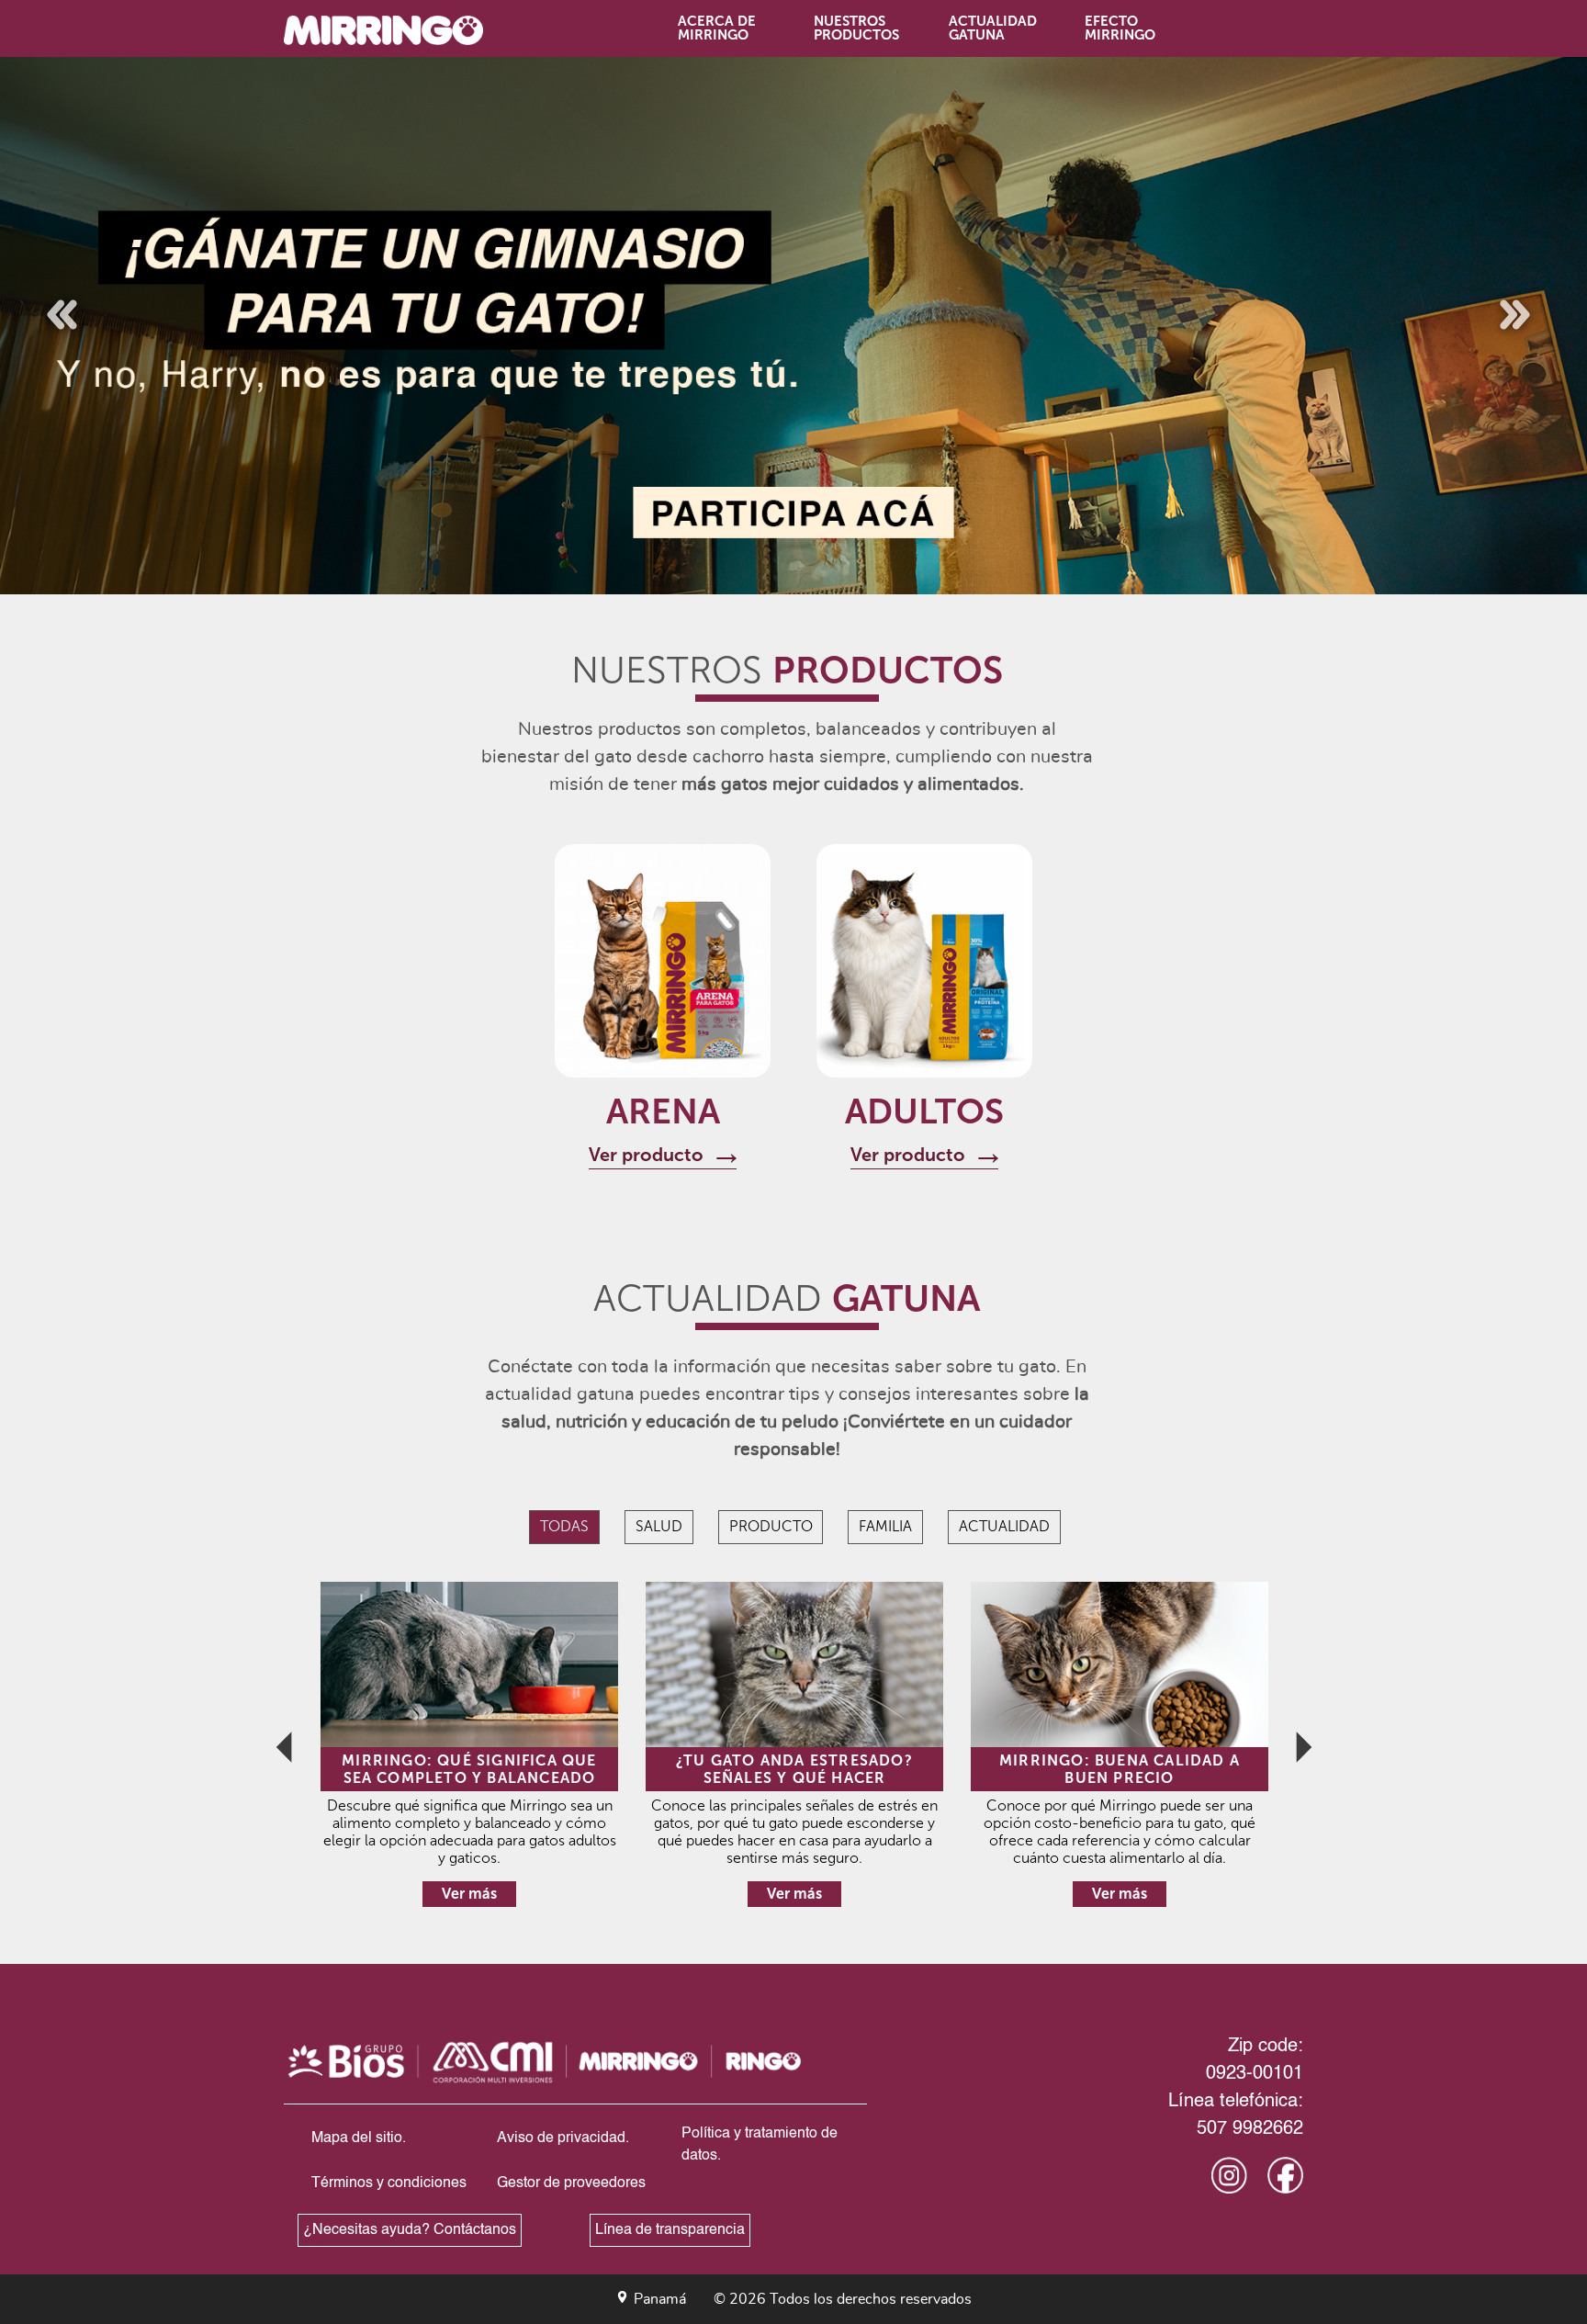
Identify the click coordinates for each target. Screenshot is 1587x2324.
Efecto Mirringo (1119, 28)
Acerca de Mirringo (717, 28)
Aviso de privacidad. (563, 2138)
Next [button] (1499, 299)
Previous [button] (41, 299)
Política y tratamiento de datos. (760, 2145)
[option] (793, 326)
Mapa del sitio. (359, 2138)
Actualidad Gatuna (990, 28)
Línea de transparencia (670, 2230)
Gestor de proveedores (571, 2183)
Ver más (469, 1894)
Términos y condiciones (389, 2183)
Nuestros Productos (854, 28)
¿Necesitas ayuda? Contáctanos (410, 2230)
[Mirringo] (401, 31)
